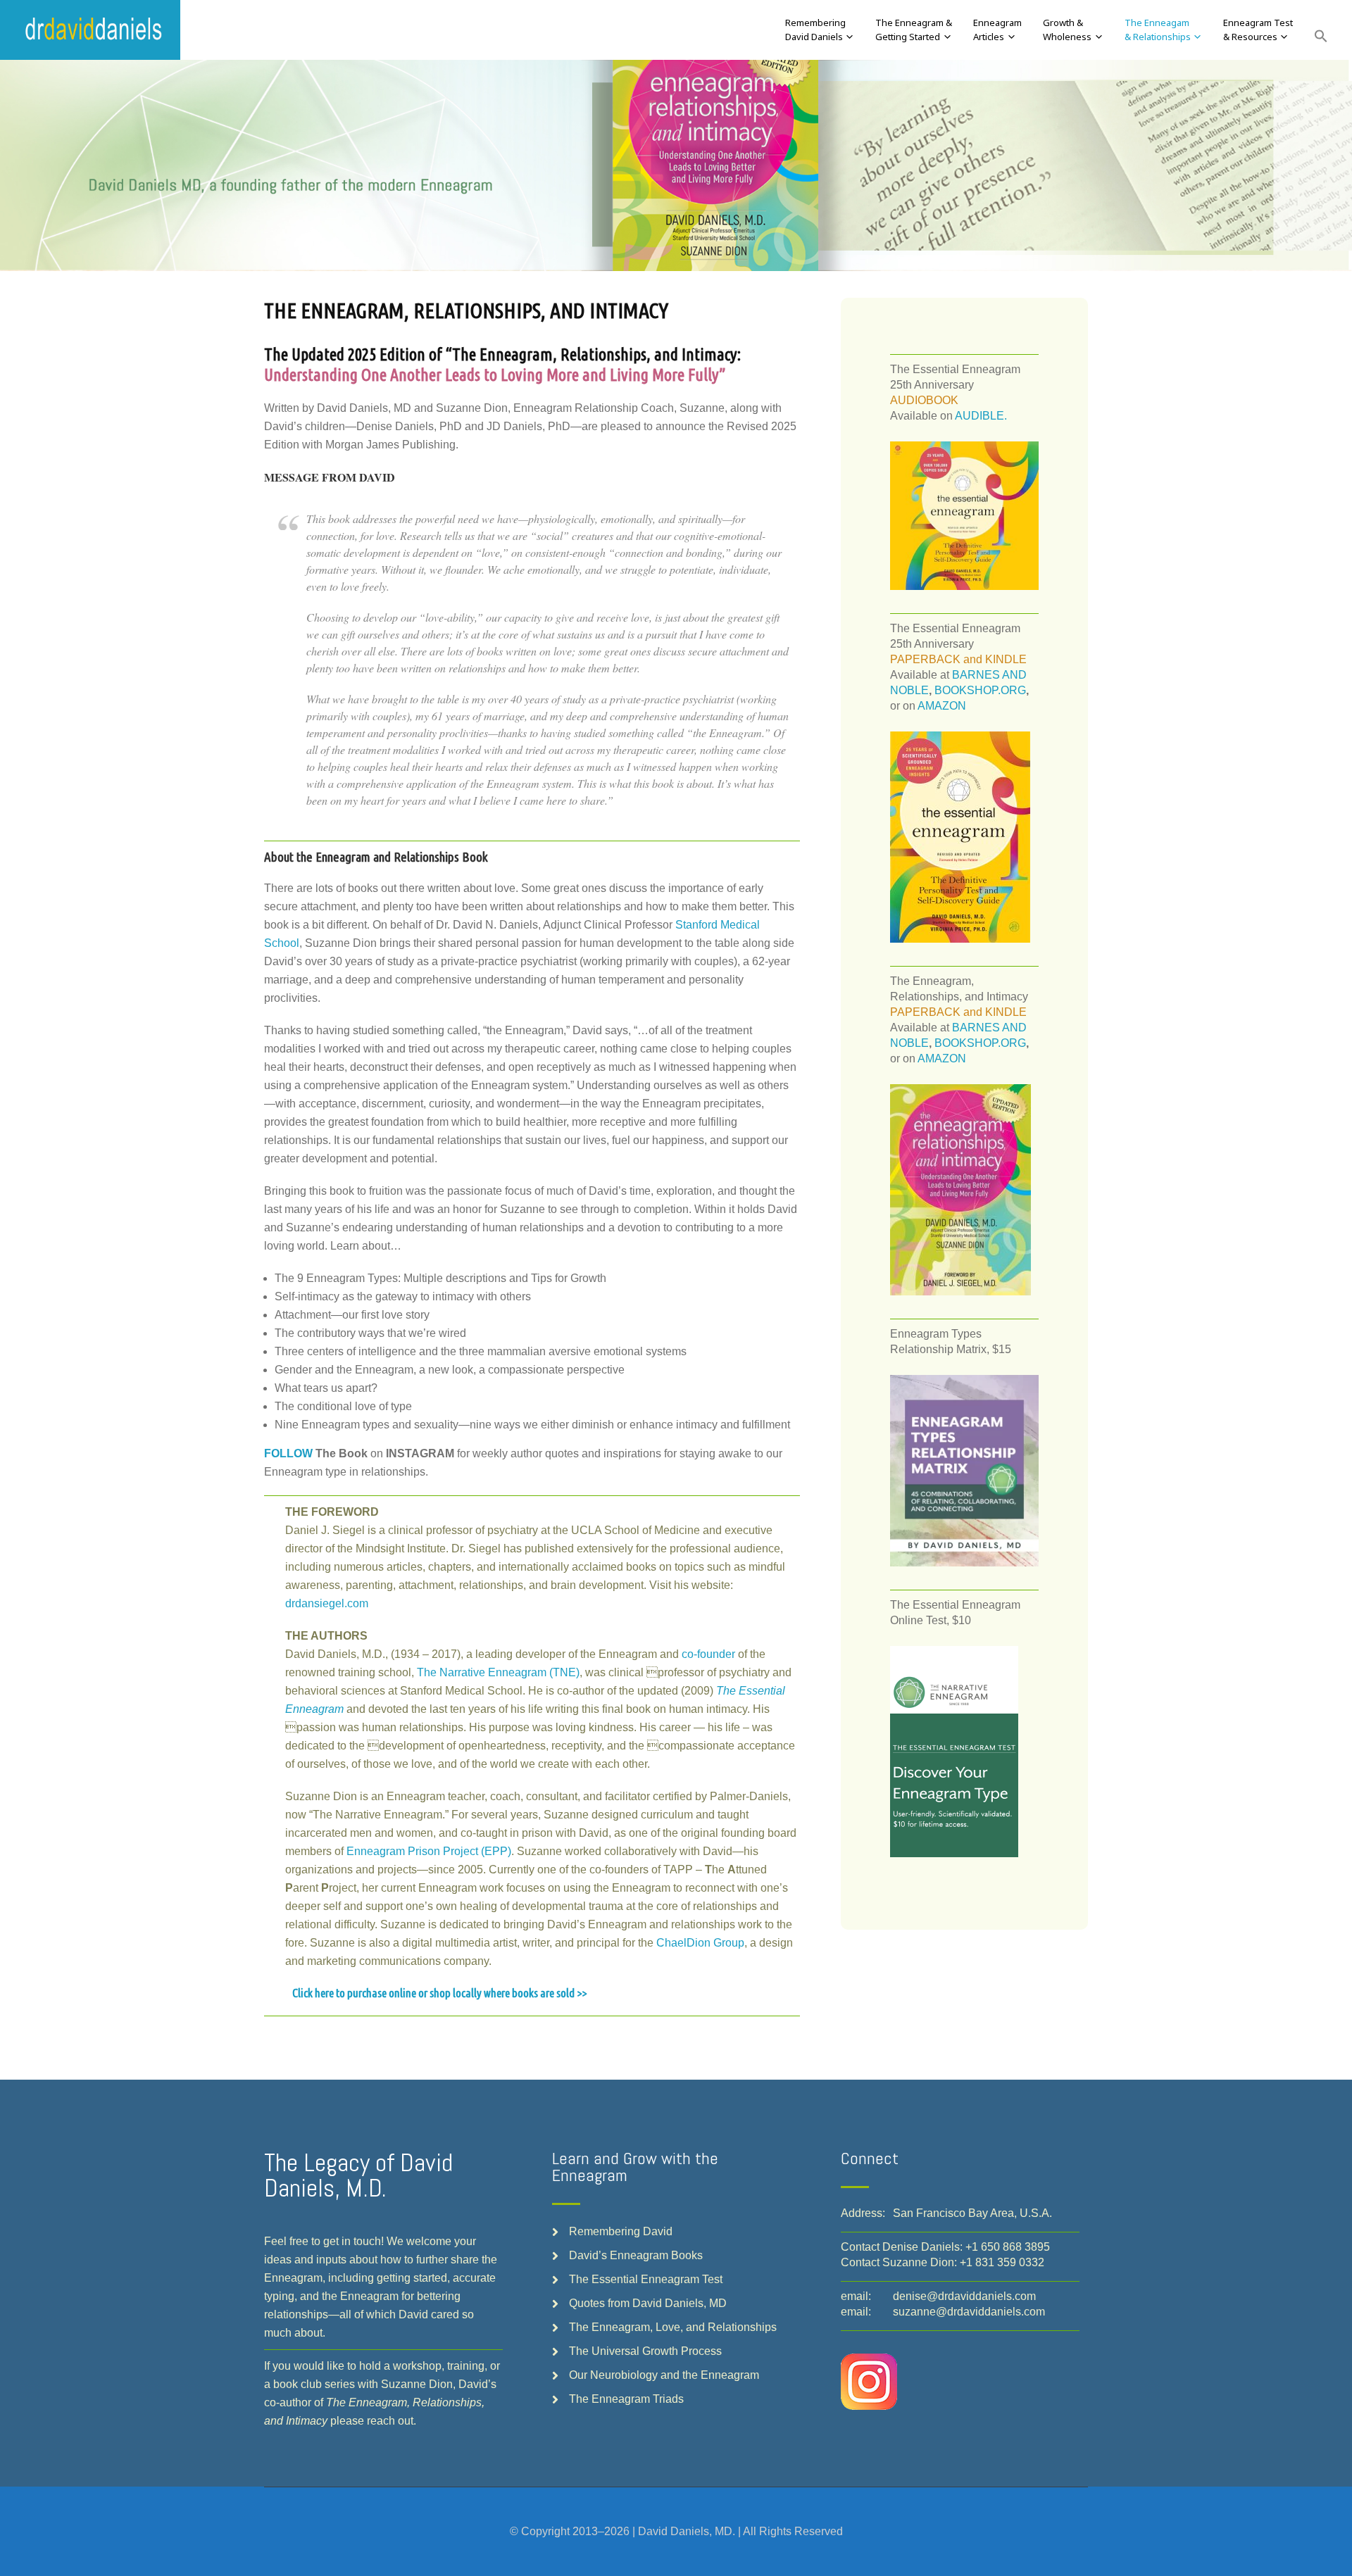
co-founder (708, 1654)
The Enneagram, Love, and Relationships (673, 2327)
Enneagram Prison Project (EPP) (429, 1851)
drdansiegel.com (327, 1603)
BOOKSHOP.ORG (980, 690)
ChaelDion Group (700, 1943)
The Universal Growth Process (645, 2351)
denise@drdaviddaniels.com (964, 2296)
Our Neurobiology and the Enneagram (664, 2375)
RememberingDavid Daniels (815, 30)
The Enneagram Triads (626, 2399)
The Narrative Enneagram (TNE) (498, 1672)
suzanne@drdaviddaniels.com (969, 2312)
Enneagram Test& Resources (1258, 30)
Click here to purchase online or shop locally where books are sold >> (439, 1993)
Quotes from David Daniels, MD (648, 2303)
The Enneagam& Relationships (1158, 30)
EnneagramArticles (997, 30)
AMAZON (942, 706)
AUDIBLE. (981, 416)
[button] (1321, 37)
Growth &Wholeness (1067, 30)
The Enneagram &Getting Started (914, 30)
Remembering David (621, 2231)
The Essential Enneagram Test (646, 2279)
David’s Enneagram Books (636, 2255)
